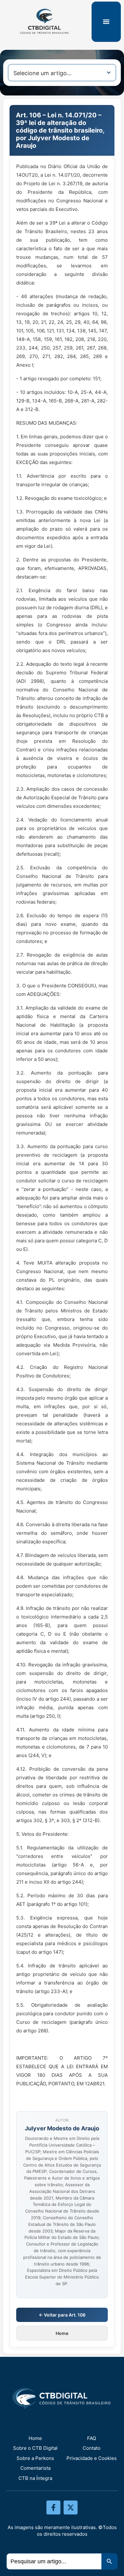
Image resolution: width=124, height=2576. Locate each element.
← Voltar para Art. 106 (62, 2315)
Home (62, 2333)
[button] (106, 22)
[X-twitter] (71, 2507)
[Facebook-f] (53, 2507)
